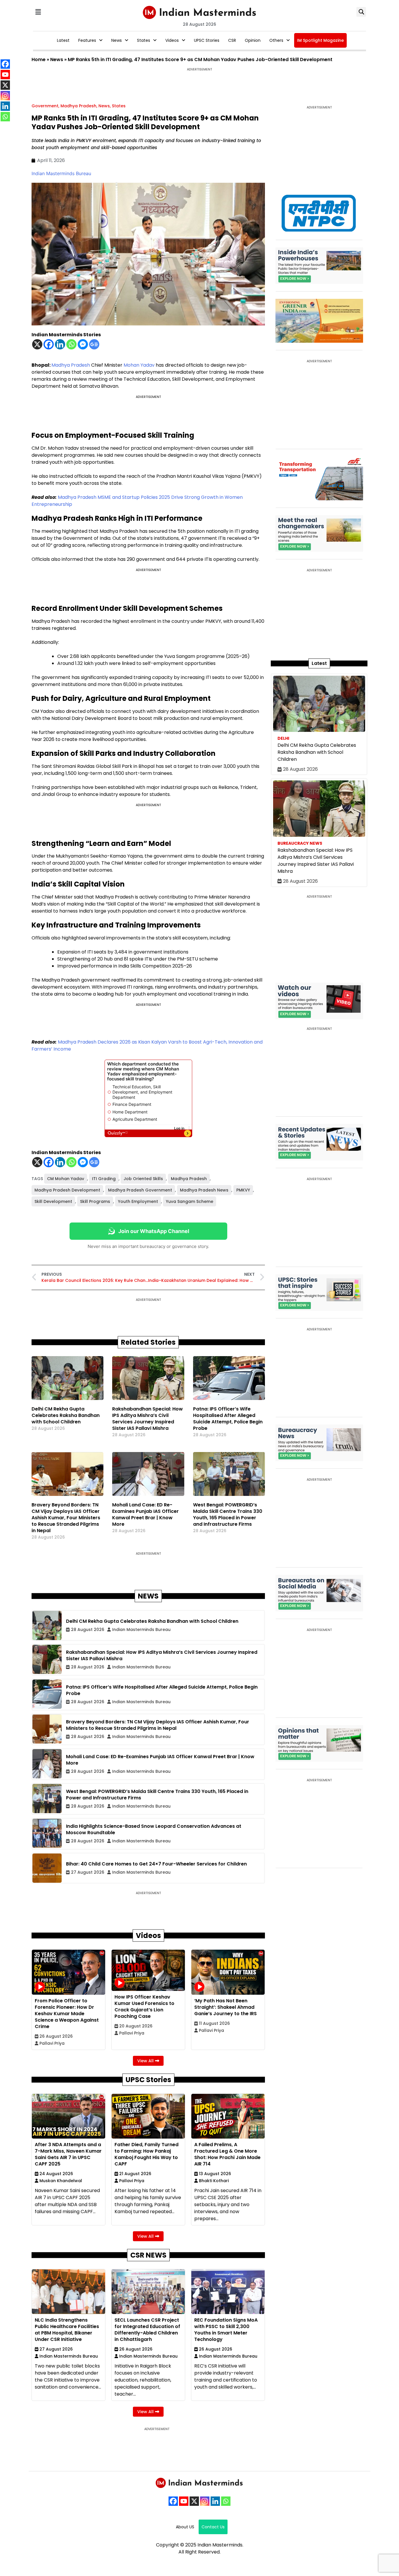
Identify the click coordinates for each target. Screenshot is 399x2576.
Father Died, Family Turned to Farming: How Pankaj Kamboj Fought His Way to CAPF (146, 2154)
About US (185, 2527)
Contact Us (213, 2527)
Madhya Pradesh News (204, 1190)
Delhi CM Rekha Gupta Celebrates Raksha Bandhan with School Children (66, 1415)
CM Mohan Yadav (66, 1179)
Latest (63, 40)
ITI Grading (104, 1179)
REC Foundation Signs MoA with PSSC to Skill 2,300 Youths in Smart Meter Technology (226, 2330)
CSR (232, 40)
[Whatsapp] (71, 344)
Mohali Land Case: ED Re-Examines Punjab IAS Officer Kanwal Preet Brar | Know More (145, 1514)
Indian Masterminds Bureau (61, 173)
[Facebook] (49, 344)
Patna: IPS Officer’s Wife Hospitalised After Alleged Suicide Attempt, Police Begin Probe (228, 1419)
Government (45, 106)
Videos (172, 40)
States (144, 40)
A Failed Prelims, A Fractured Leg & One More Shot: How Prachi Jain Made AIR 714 (227, 2154)
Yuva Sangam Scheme (190, 1201)
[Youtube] (184, 2501)
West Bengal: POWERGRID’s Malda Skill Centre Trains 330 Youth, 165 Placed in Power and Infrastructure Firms (228, 1514)
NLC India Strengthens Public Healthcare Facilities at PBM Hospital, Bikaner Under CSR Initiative (67, 2330)
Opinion (253, 40)
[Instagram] (205, 2501)
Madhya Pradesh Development (67, 1190)
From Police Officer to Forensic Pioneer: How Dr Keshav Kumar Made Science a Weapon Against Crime (67, 2014)
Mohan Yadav (139, 365)
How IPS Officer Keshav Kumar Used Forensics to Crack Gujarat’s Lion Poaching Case (144, 2007)
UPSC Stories (207, 40)
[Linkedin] (60, 344)
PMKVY (243, 1190)
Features (87, 40)
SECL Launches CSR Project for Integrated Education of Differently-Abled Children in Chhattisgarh (147, 2330)
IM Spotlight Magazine (320, 40)
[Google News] (94, 344)
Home (39, 60)
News (117, 40)
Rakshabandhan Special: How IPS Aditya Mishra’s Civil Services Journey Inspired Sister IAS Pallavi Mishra (148, 1419)
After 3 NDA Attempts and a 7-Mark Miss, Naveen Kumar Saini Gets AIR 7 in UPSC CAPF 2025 (68, 2154)
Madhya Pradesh (78, 106)
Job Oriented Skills (143, 1179)
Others (276, 40)
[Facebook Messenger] (83, 344)
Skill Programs (95, 1201)
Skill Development (53, 1201)
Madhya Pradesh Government (140, 1190)
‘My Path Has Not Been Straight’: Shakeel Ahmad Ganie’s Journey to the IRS (225, 2007)
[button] (38, 12)
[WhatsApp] (226, 2501)
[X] (37, 344)
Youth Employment (138, 1201)
